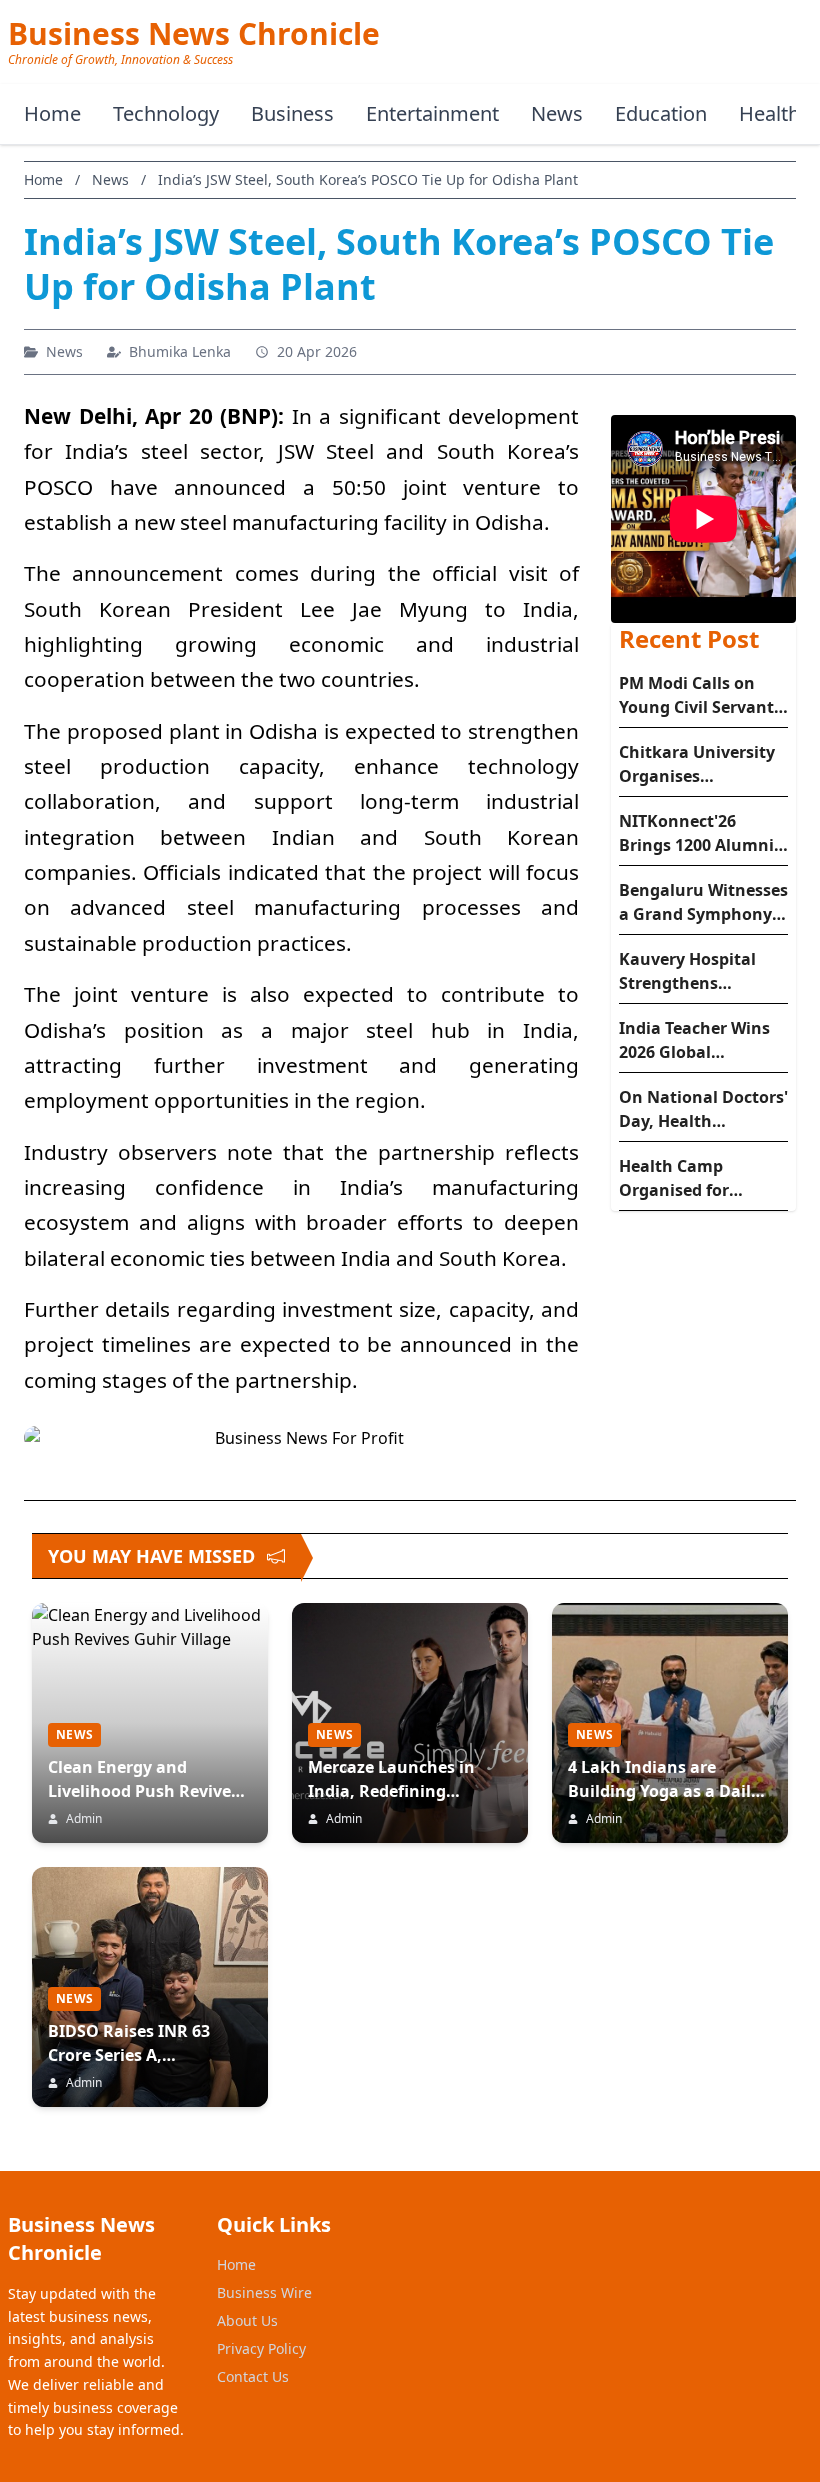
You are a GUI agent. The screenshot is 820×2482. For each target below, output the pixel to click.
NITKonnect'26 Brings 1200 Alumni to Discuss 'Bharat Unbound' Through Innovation (696, 833)
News (557, 113)
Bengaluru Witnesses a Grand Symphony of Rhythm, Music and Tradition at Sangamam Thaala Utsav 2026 (703, 902)
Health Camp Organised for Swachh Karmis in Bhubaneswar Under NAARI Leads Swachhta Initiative (701, 1178)
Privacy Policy (261, 2348)
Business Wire (264, 2292)
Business (292, 113)
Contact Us (253, 2376)
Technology (166, 113)
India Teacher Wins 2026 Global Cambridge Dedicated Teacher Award (694, 1040)
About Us (247, 2320)
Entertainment (432, 113)
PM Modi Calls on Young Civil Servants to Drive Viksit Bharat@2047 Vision (700, 695)
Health (769, 113)
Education (661, 113)
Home (52, 113)
